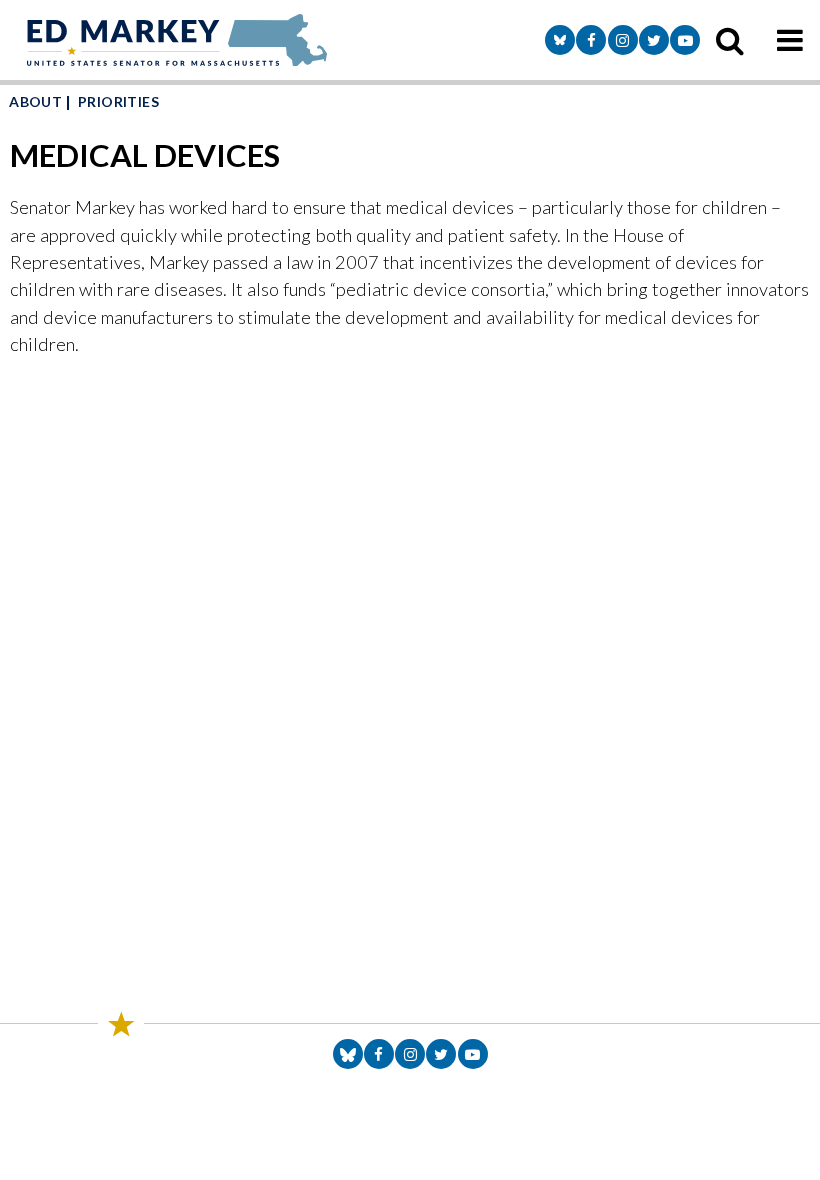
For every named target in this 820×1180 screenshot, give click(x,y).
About (35, 101)
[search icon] (730, 40)
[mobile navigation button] (790, 40)
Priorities (118, 101)
